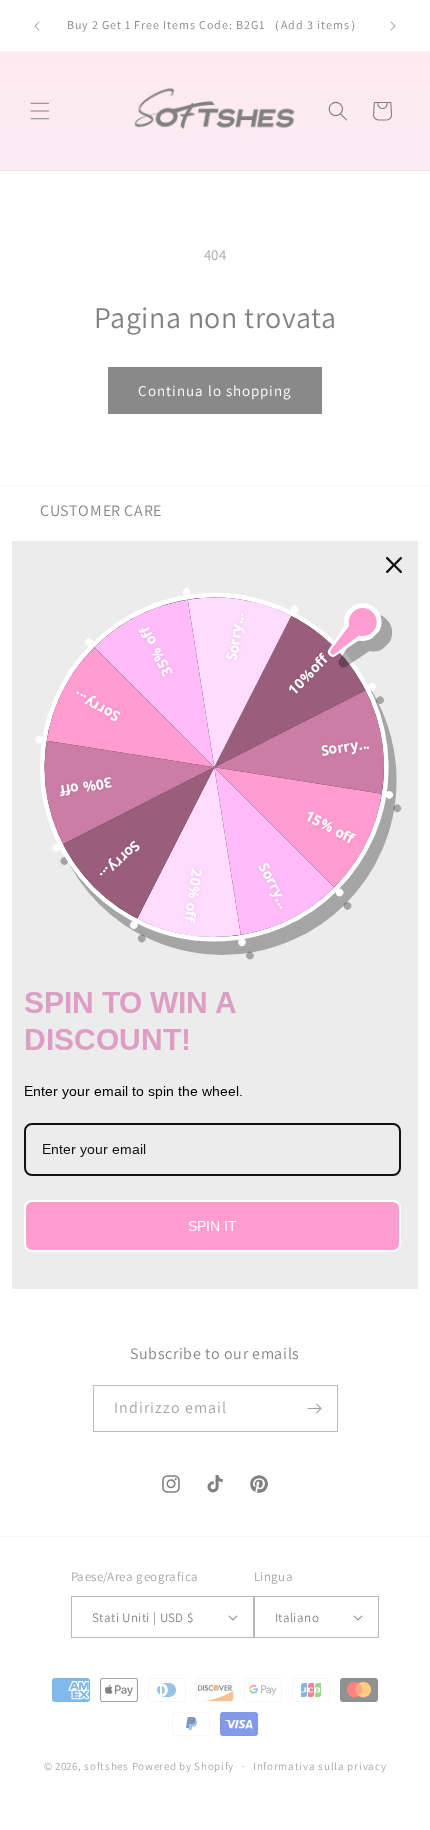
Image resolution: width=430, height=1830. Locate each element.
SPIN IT (212, 1226)
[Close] (394, 565)
